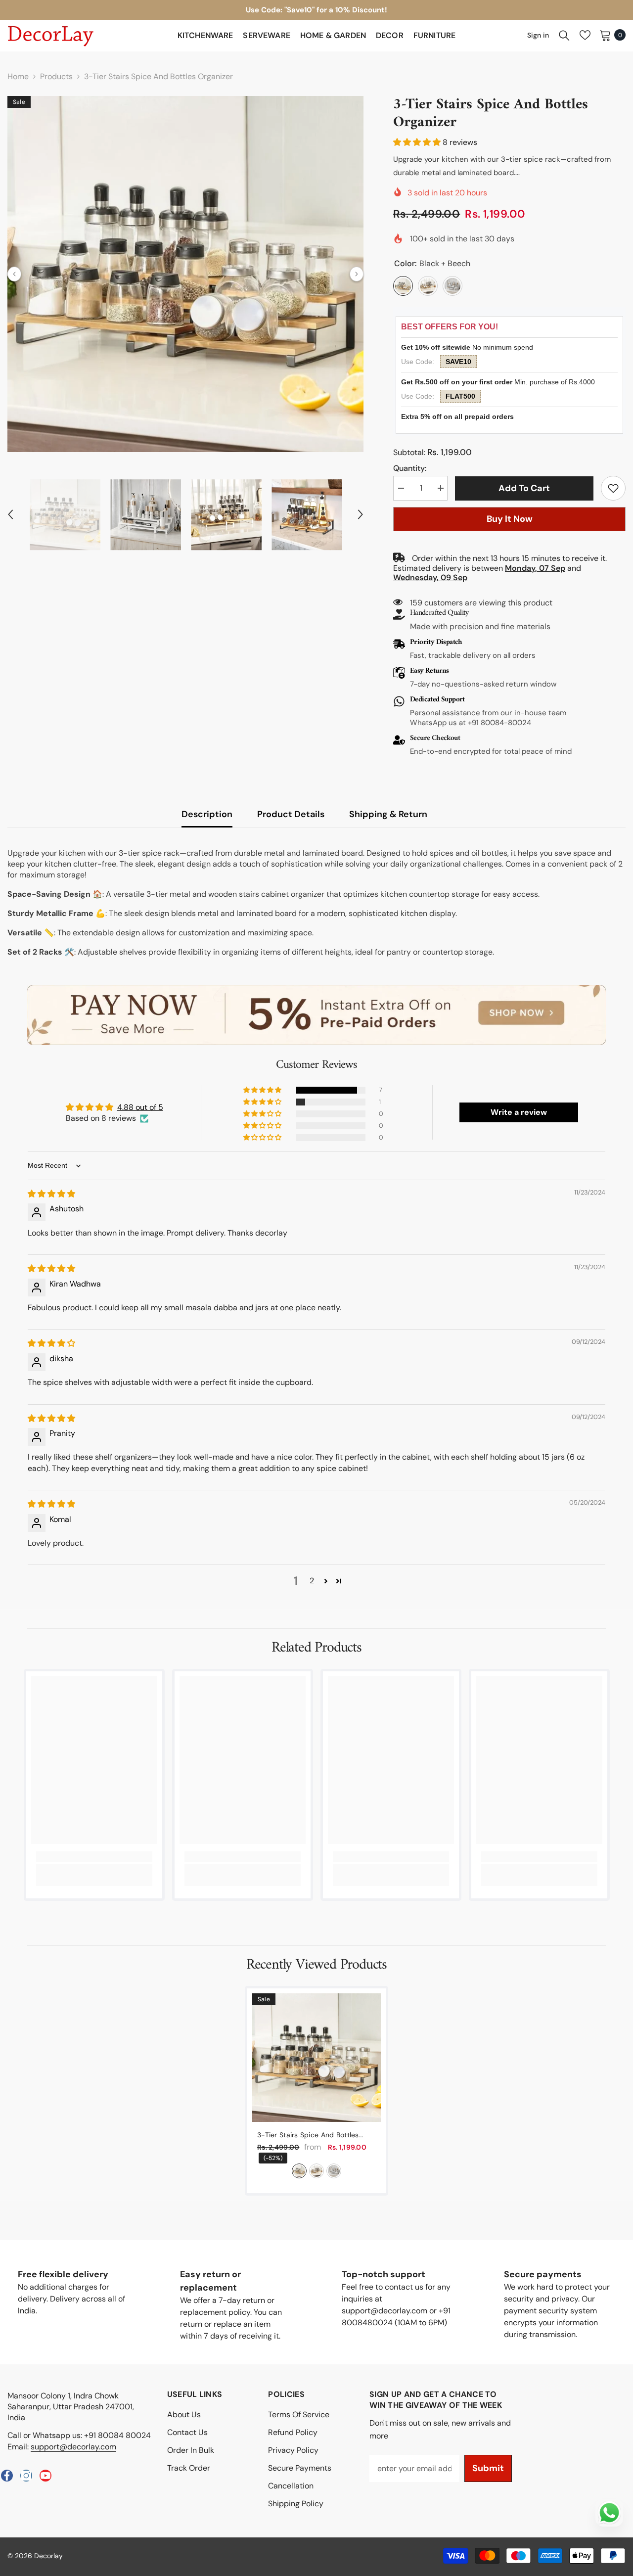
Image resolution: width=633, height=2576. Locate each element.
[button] (14, 274)
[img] (51, 1194)
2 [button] (312, 1581)
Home (18, 76)
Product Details (291, 814)
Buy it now (510, 519)
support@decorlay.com (73, 2447)
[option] (185, 274)
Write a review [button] (519, 1112)
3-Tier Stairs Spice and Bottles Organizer (308, 2135)
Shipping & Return (388, 814)
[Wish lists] (585, 35)
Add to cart (524, 488)
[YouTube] (45, 2476)
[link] (613, 488)
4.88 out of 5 (140, 1107)
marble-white (334, 2171)
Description (207, 814)
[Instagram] (26, 2476)
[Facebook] (7, 2476)
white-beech (316, 2171)
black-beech (299, 2171)
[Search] (564, 35)
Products (56, 76)
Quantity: (410, 468)
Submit (488, 2468)
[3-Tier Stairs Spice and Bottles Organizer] (316, 2058)
